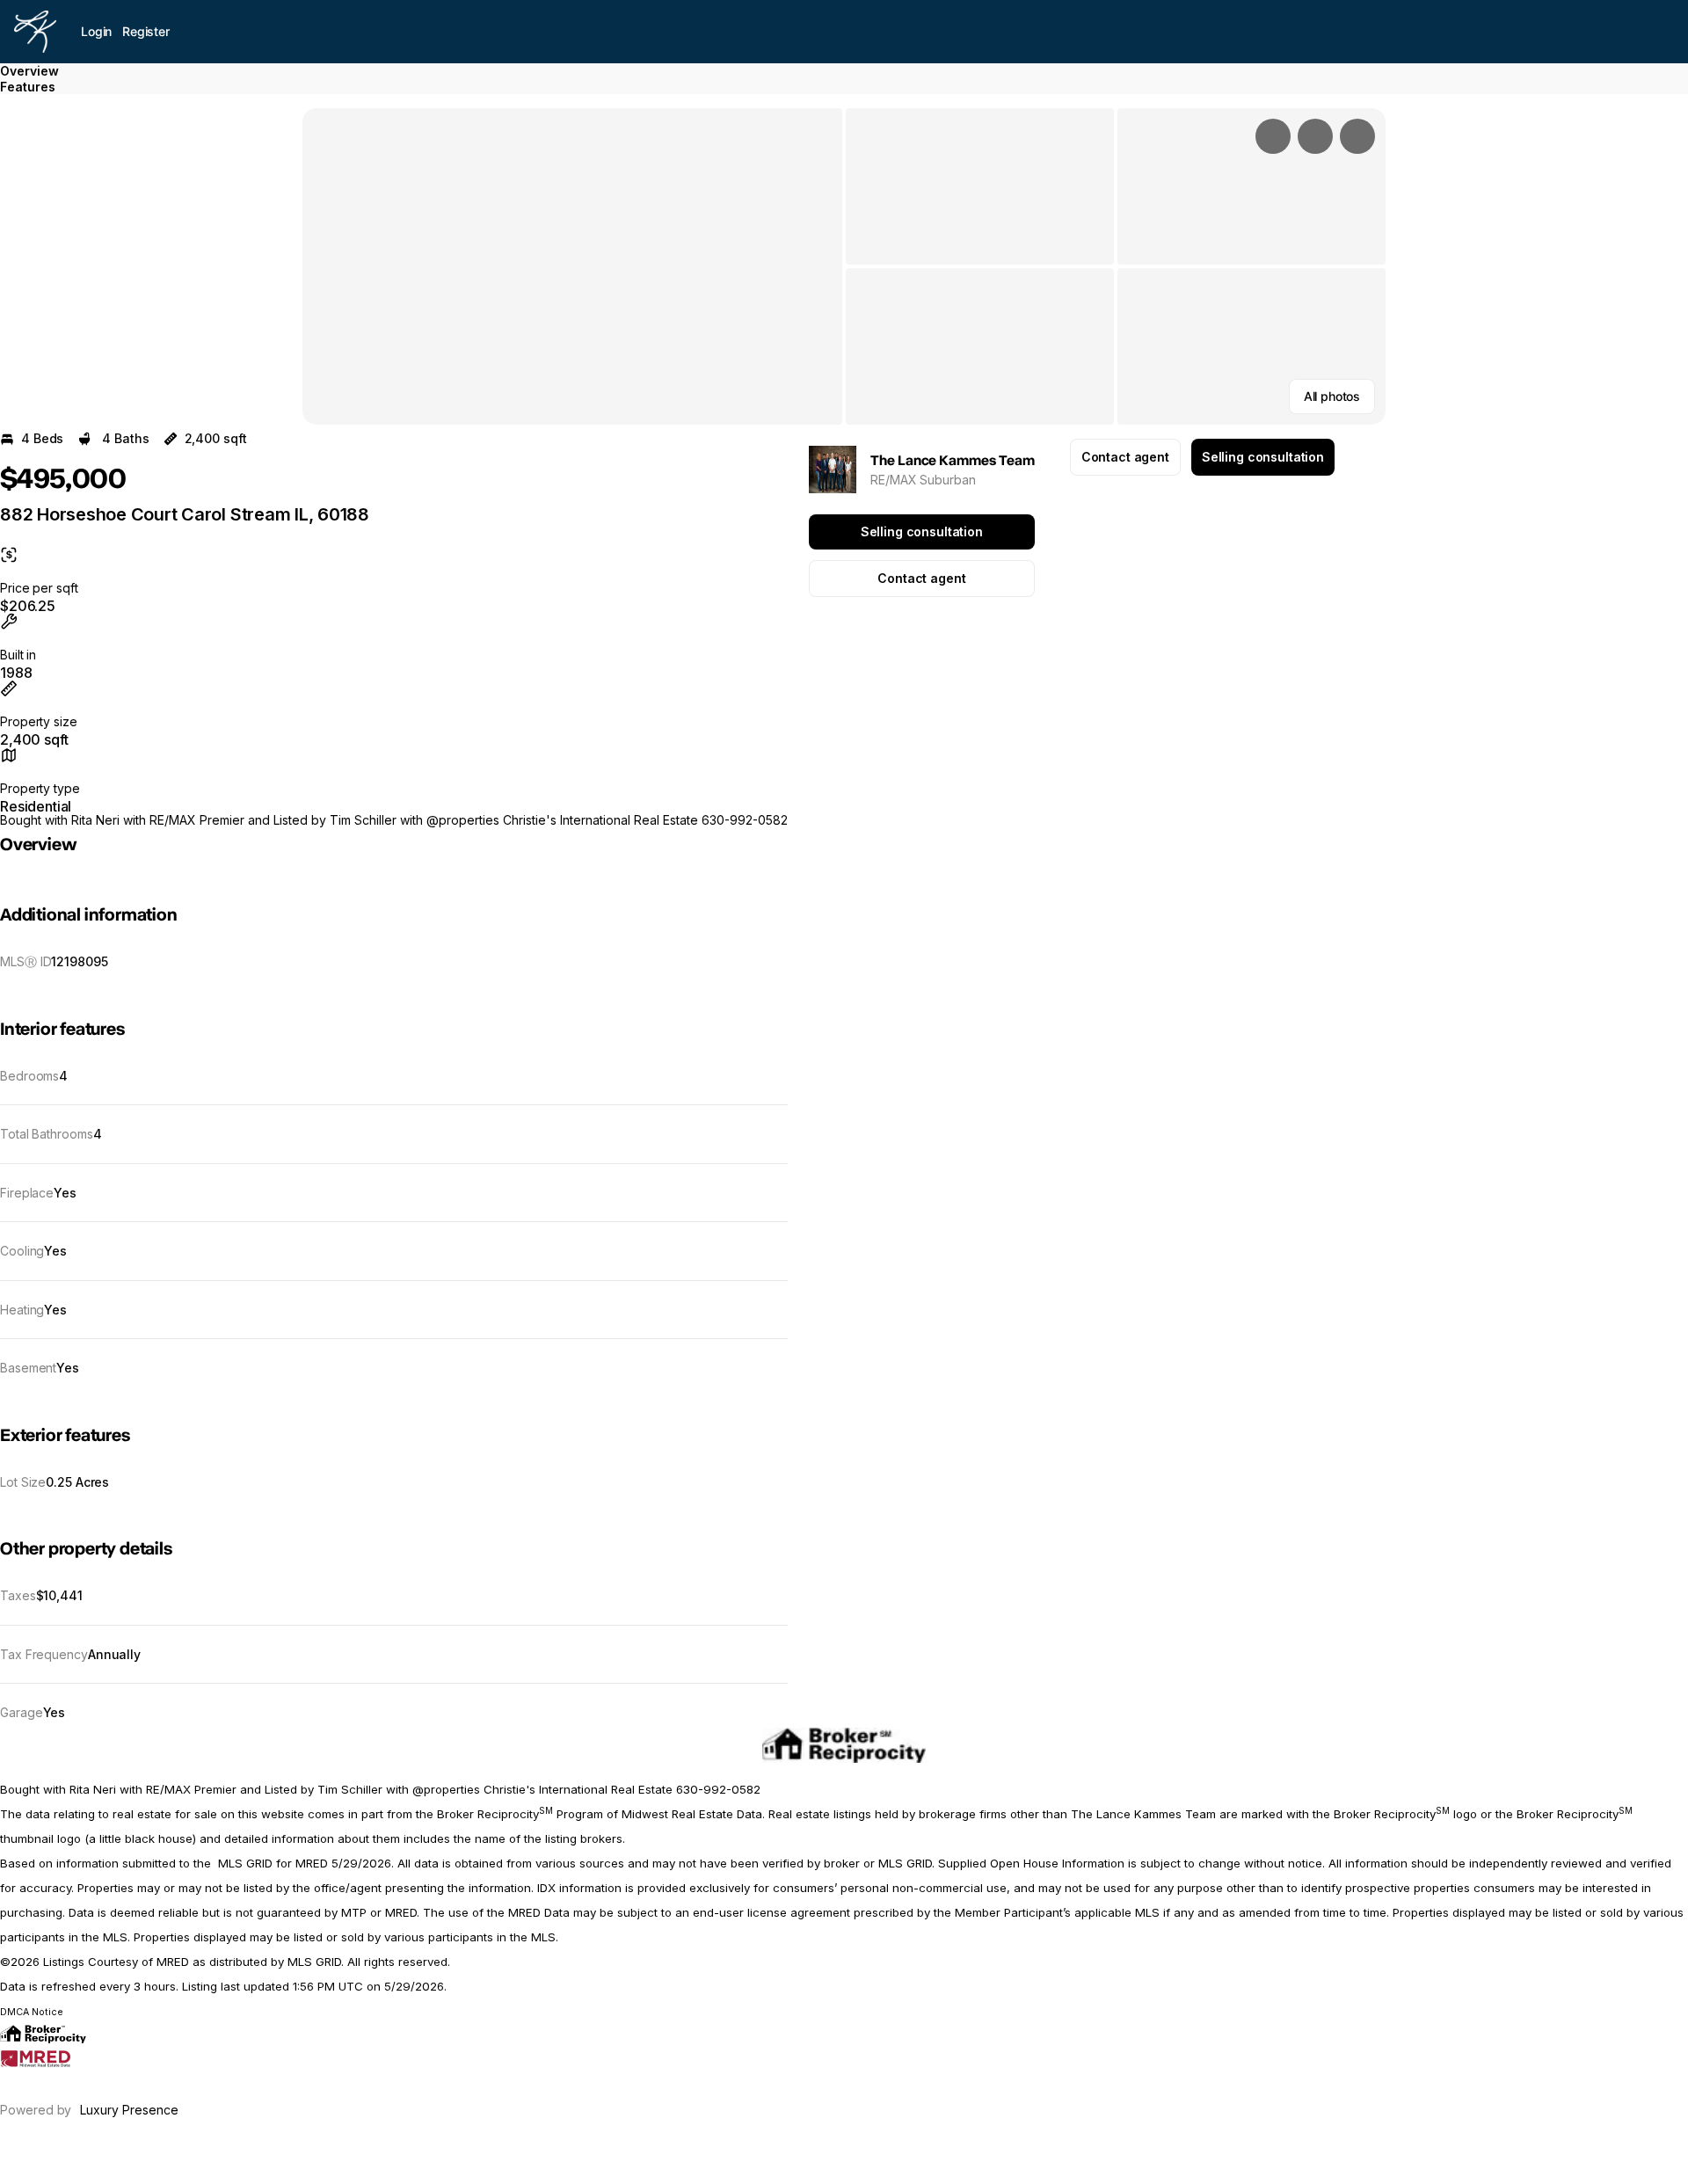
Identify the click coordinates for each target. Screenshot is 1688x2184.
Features (28, 87)
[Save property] (1315, 136)
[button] (572, 266)
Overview (29, 71)
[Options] (1273, 136)
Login (96, 31)
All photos (1332, 396)
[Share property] (1357, 136)
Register (146, 31)
